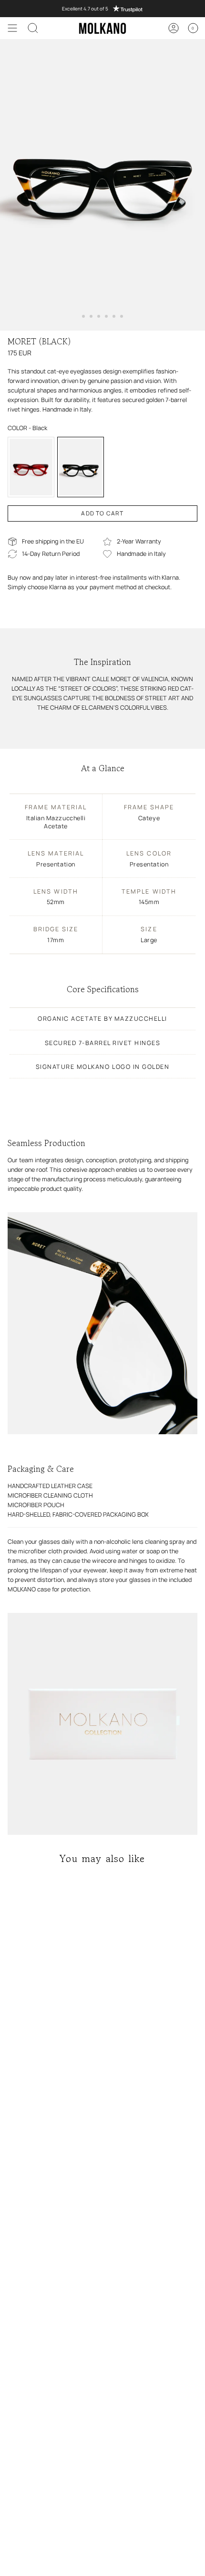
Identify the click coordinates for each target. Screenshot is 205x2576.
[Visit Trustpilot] (102, 9)
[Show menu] (12, 28)
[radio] (31, 467)
